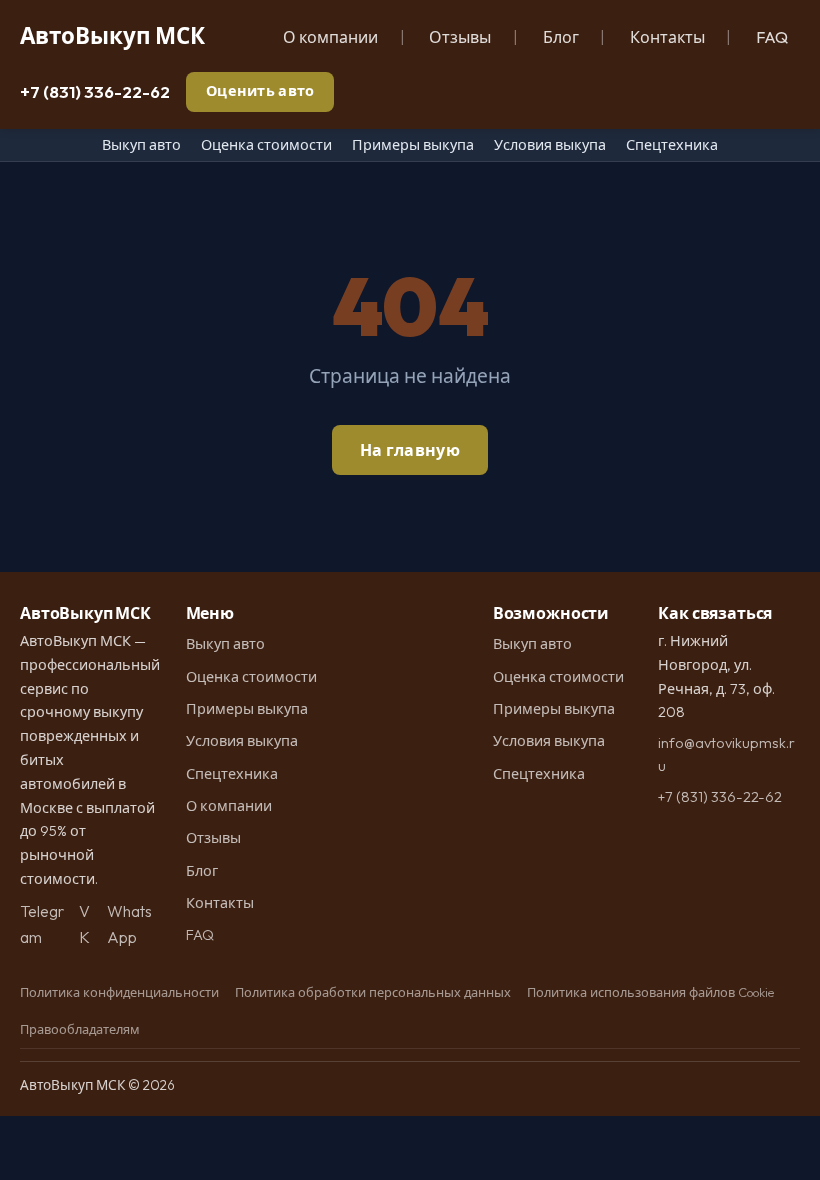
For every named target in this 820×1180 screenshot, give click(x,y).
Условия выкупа (550, 145)
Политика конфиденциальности (119, 992)
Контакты (667, 37)
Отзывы (460, 37)
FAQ (772, 37)
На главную (410, 450)
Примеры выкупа (413, 145)
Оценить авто (260, 91)
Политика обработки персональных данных (373, 992)
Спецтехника (672, 145)
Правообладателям (80, 1029)
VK (84, 924)
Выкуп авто (141, 145)
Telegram (42, 924)
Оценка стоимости (266, 145)
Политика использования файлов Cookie (650, 992)
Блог (561, 37)
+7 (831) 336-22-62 (95, 91)
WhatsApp (129, 924)
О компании (330, 37)
